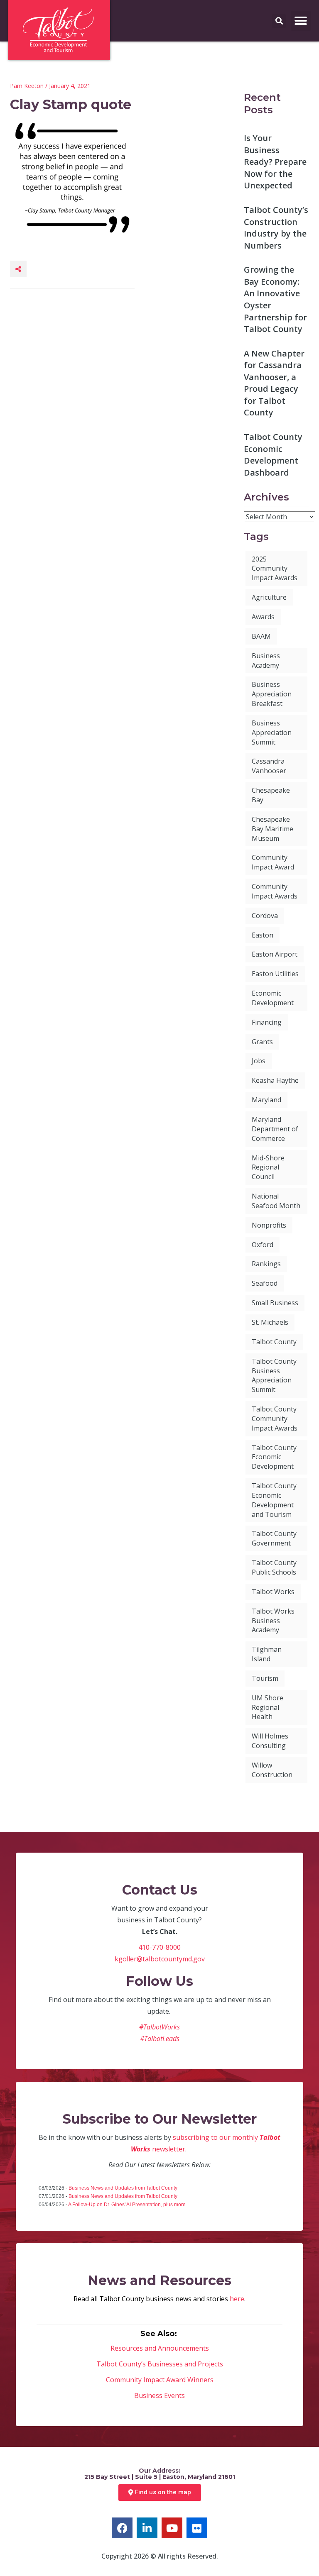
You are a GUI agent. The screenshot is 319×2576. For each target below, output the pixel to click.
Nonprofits (269, 1225)
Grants (262, 1042)
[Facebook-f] (122, 2528)
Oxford (263, 1245)
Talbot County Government (274, 1538)
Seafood (265, 1283)
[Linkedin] (147, 2528)
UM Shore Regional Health (267, 1707)
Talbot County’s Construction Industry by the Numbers (276, 228)
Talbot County (274, 1342)
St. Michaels (270, 1322)
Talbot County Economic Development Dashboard (273, 455)
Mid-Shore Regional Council (268, 1167)
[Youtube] (172, 2528)
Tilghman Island (267, 1654)
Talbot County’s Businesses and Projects (160, 2364)
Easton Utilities (275, 974)
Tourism (265, 1678)
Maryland (266, 1100)
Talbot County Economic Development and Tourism (274, 1500)
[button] (301, 21)
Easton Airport (275, 954)
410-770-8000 (159, 1947)
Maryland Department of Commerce (275, 1129)
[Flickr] (197, 2528)
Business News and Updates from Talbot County (123, 2188)
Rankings (266, 1264)
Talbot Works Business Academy (273, 1621)
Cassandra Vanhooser (269, 766)
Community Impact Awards (275, 891)
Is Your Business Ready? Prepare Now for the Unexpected (275, 162)
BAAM (261, 636)
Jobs (259, 1061)
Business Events (159, 2395)
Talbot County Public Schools (274, 1567)
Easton (263, 935)
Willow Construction (272, 1770)
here (237, 2299)
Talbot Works (273, 1592)
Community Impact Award (273, 862)
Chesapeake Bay (271, 795)
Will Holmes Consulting (270, 1741)
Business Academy (266, 660)
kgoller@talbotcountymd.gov (160, 1959)
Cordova (265, 916)
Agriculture (269, 597)
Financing (267, 1022)
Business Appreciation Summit (272, 733)
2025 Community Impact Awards (275, 569)
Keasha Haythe (275, 1080)
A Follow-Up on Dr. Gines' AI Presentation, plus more (127, 2205)
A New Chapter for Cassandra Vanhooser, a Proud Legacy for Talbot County (274, 383)
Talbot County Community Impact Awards (275, 1419)
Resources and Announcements (160, 2348)
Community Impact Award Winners (160, 2380)
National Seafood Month (276, 1201)
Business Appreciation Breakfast (272, 694)
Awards (263, 617)
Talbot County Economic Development (274, 1457)
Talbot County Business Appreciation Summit (274, 1376)
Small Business (275, 1303)
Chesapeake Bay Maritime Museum (272, 829)
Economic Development (273, 998)
